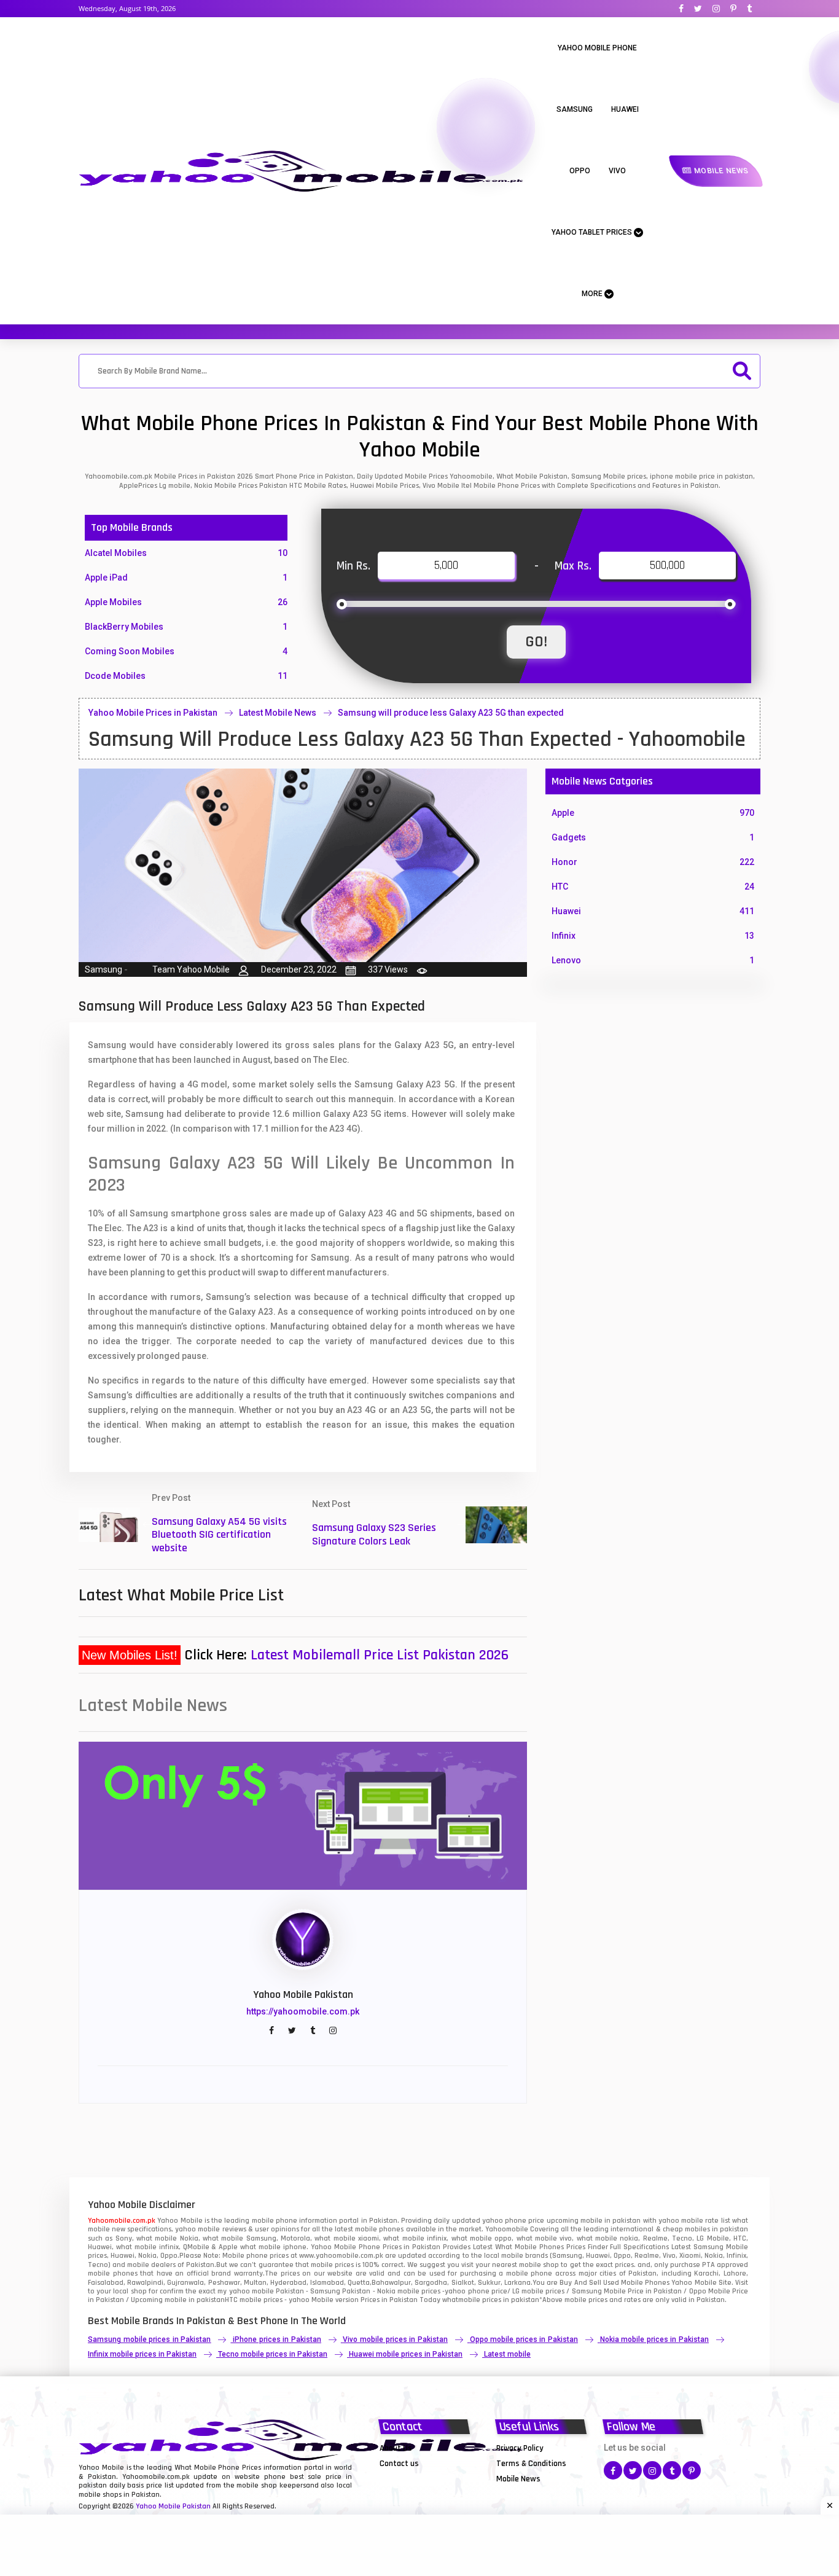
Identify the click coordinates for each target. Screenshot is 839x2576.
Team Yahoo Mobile (191, 969)
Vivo (617, 171)
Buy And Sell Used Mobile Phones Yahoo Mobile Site (645, 2283)
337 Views (388, 969)
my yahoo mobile (245, 2291)
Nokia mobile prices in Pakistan (654, 2339)
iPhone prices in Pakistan (277, 2339)
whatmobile (461, 2300)
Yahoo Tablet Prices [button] (593, 232)
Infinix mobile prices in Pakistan (142, 2354)
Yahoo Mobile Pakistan (173, 2506)
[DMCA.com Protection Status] (410, 2478)
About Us (396, 2448)
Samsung (575, 109)
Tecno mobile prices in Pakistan (273, 2354)
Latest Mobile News (278, 713)
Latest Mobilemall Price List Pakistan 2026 (380, 1655)
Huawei (625, 109)
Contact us (399, 2464)
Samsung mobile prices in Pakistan (149, 2339)
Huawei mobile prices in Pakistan (406, 2354)
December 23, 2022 (299, 969)
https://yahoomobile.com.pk (303, 2011)
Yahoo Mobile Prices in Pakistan (153, 713)
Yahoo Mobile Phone (597, 48)
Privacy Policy (520, 2448)
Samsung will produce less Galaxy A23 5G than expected (451, 713)
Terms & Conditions (531, 2464)
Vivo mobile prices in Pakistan (395, 2339)
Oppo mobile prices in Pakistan (524, 2339)
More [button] (593, 294)
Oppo (580, 171)
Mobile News (720, 171)
